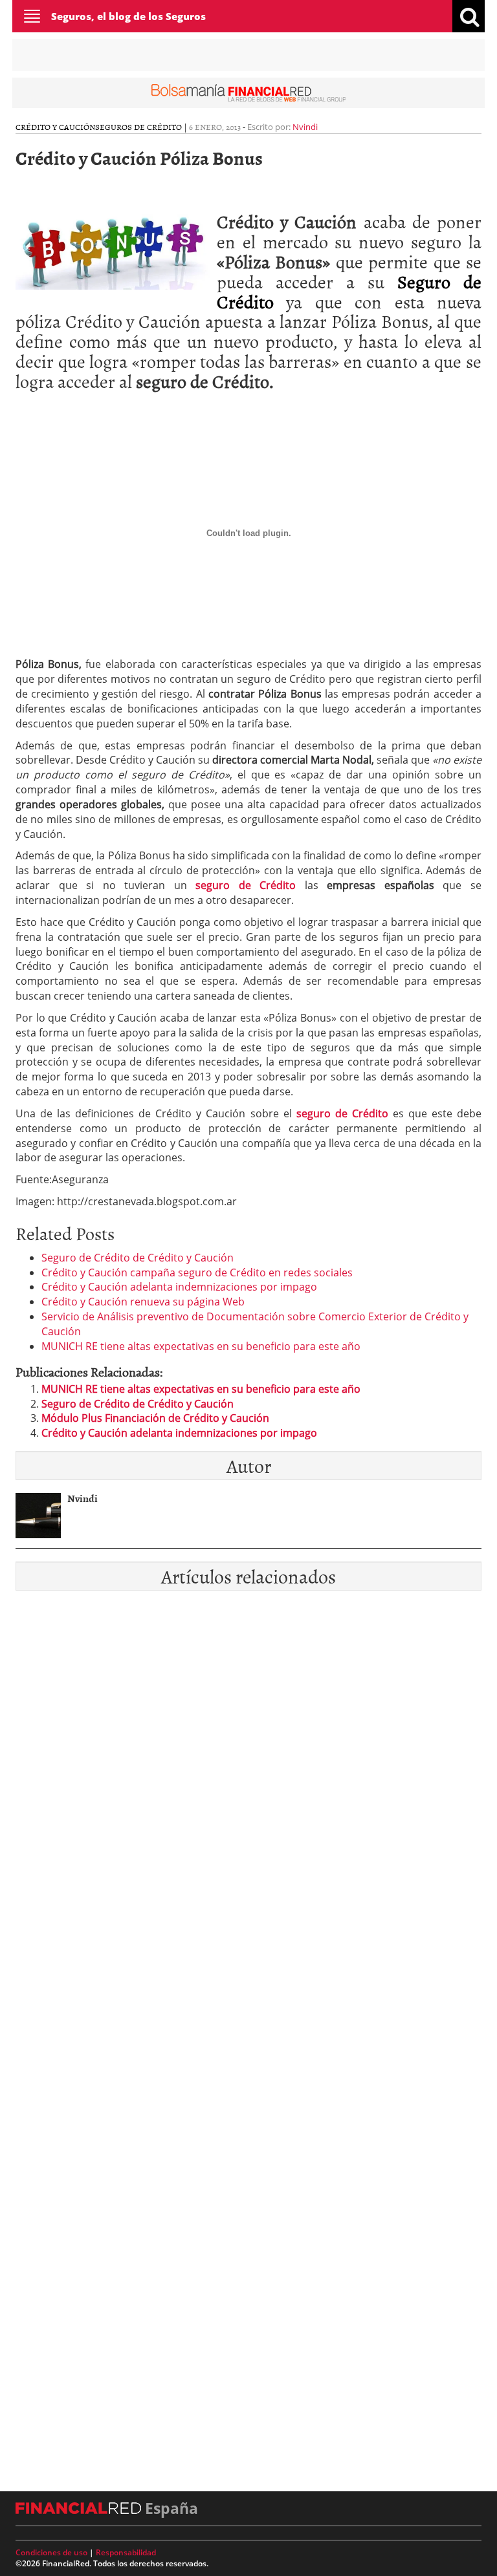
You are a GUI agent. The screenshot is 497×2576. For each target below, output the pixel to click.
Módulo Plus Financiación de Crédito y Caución (155, 1418)
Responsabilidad (126, 2552)
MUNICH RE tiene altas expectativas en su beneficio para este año (201, 1346)
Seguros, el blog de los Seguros (128, 16)
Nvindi (305, 127)
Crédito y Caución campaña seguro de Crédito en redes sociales (197, 1272)
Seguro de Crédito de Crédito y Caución (138, 1258)
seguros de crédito (138, 127)
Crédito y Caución (55, 127)
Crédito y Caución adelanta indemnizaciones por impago (179, 1287)
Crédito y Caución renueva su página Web (143, 1302)
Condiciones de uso (51, 2552)
